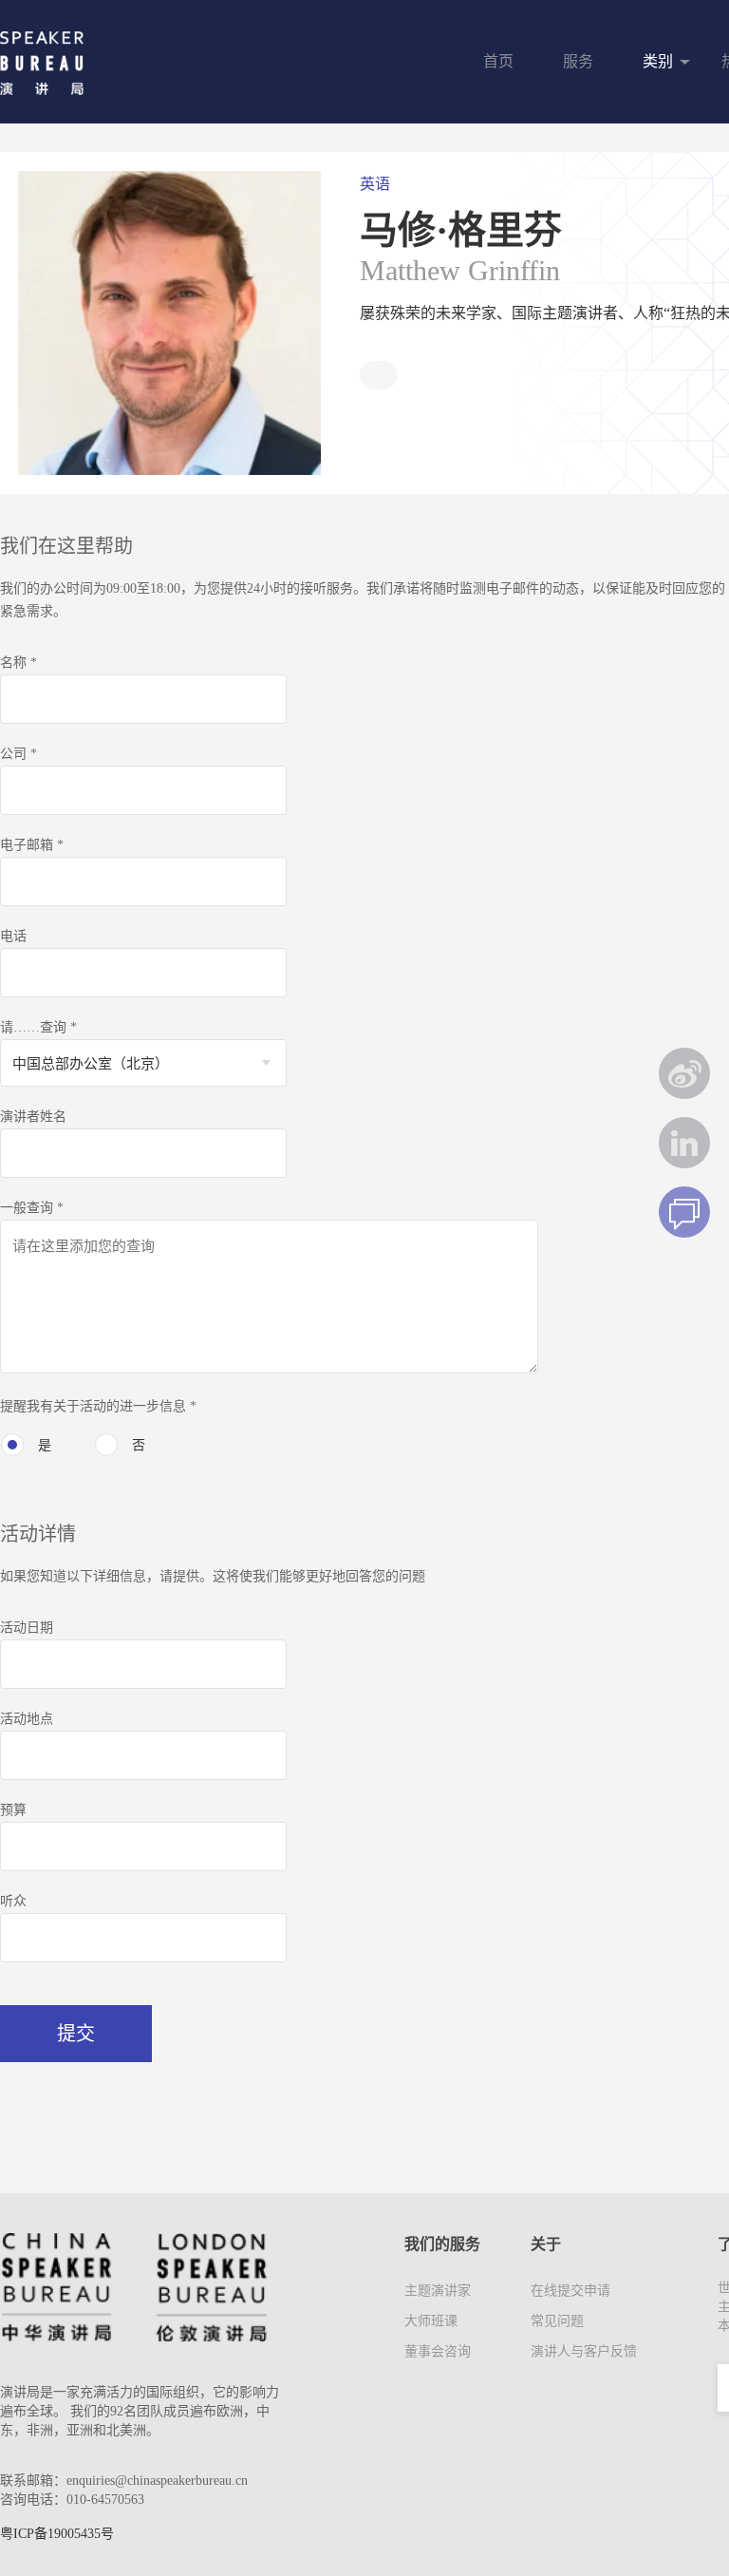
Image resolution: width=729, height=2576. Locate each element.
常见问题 (557, 2321)
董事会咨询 (438, 2351)
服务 (578, 61)
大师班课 (431, 2321)
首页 (498, 61)
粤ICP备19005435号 (57, 2534)
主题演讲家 (438, 2291)
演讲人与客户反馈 (584, 2351)
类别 (658, 61)
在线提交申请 (570, 2291)
